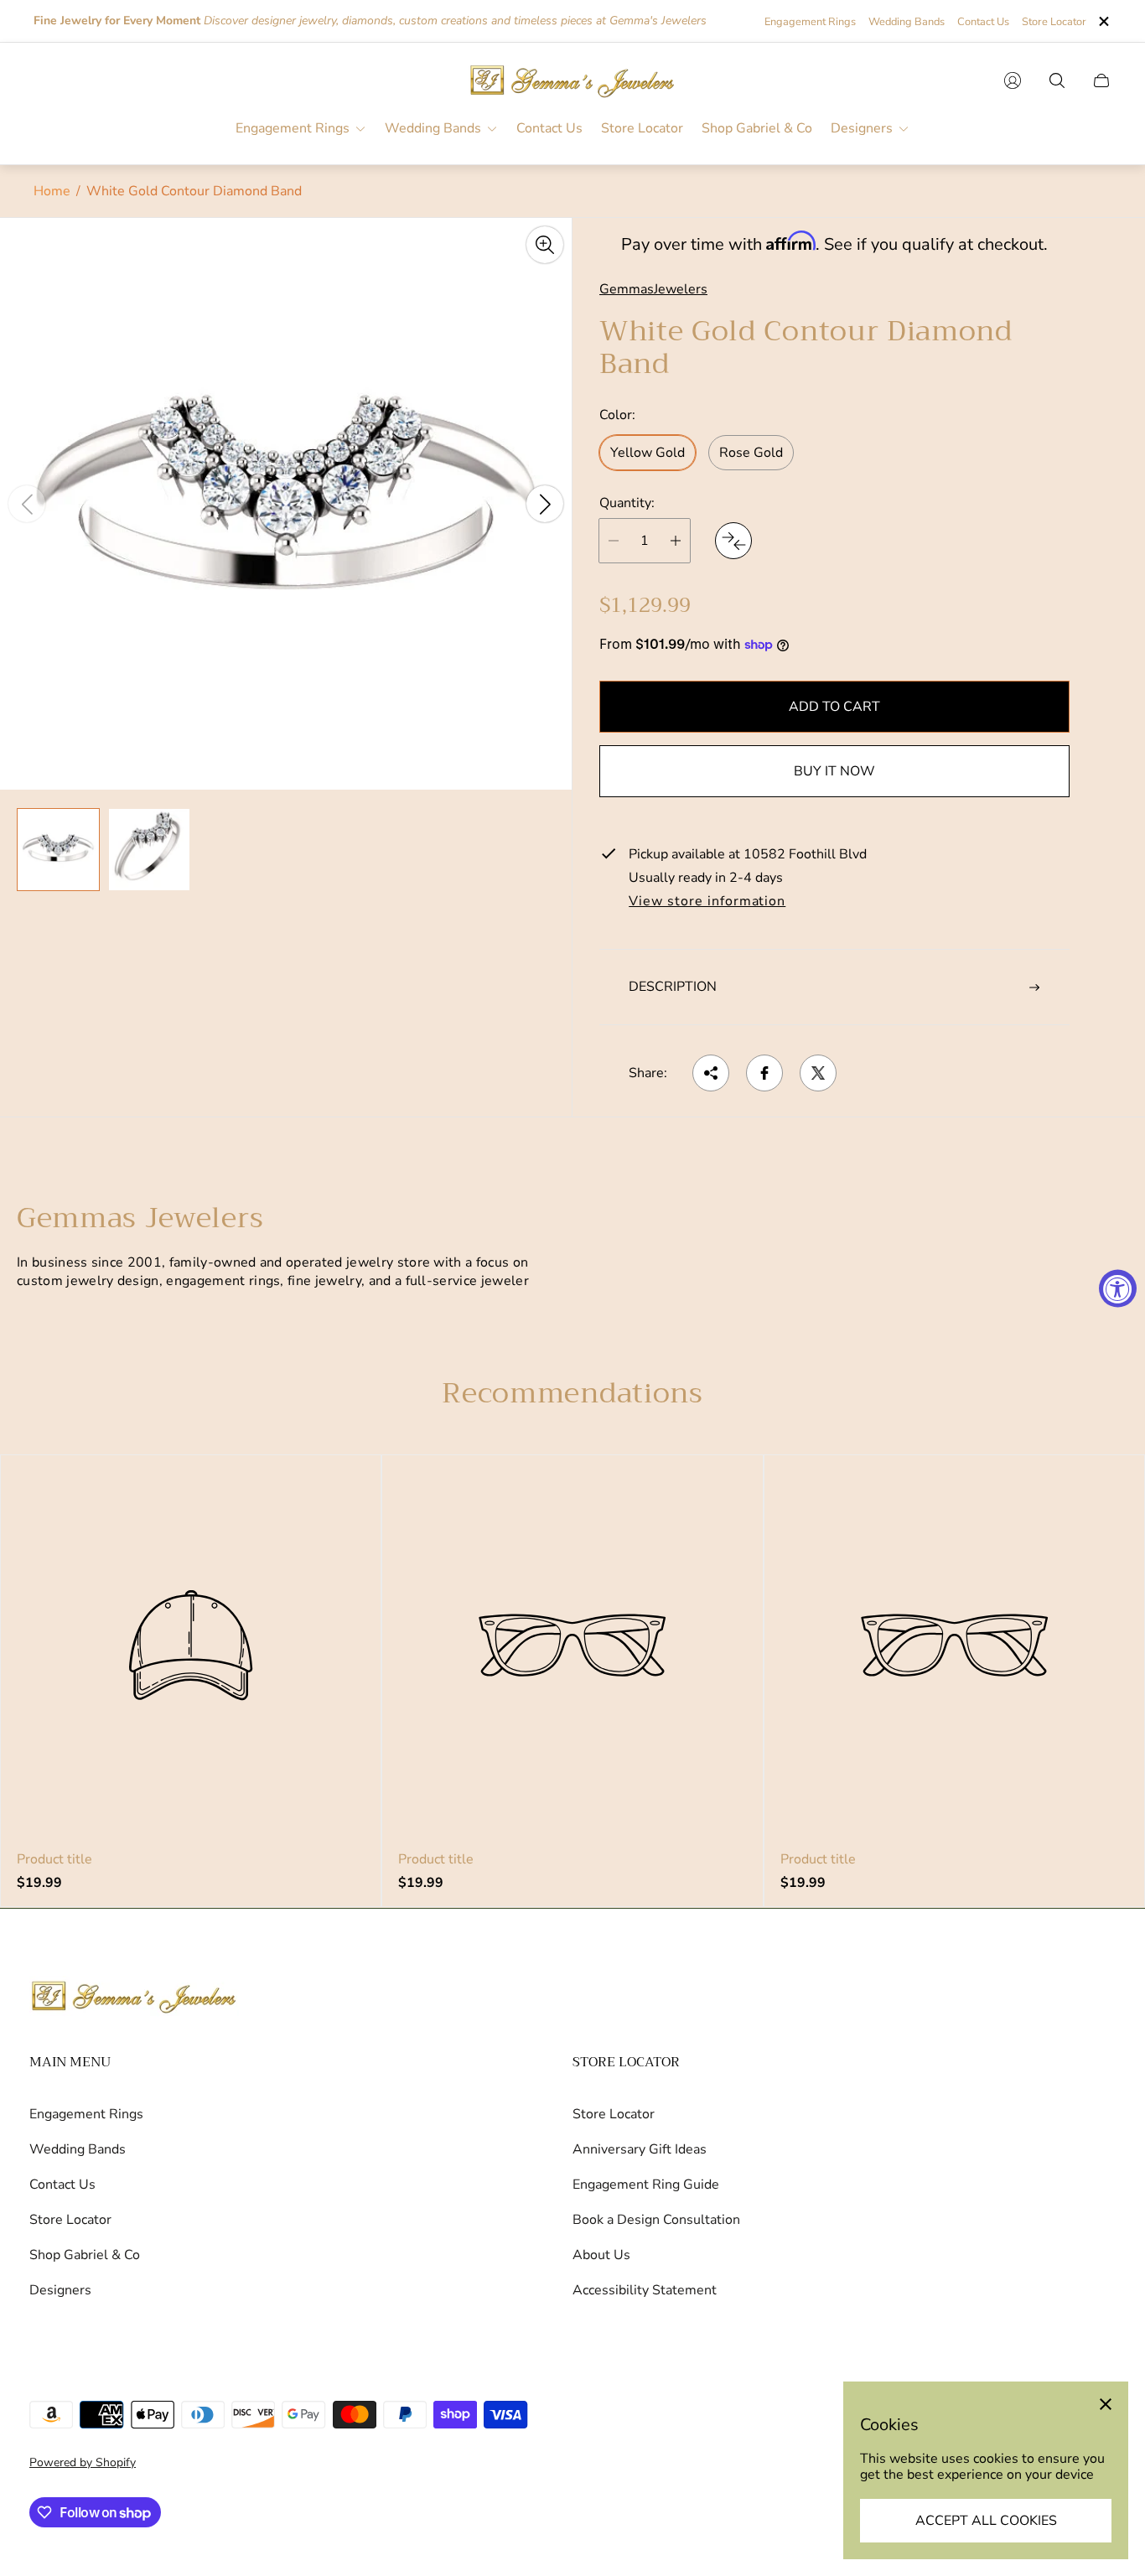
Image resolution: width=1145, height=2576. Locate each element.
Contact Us (983, 22)
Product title (54, 1859)
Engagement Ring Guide (646, 2185)
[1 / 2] (58, 850)
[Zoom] (545, 245)
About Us (601, 2255)
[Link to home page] (134, 1998)
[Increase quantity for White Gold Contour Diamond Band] (676, 541)
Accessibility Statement (645, 2290)
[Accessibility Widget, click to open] (1118, 1288)
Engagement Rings (810, 22)
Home (52, 191)
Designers (60, 2290)
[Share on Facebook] (764, 1073)
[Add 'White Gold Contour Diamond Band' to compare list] (733, 541)
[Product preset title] (191, 1645)
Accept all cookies (986, 2521)
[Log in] (1013, 80)
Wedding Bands (907, 22)
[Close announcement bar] (1103, 21)
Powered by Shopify (83, 2462)
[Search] (1057, 80)
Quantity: (627, 503)
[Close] (1106, 2404)
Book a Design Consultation (656, 2220)
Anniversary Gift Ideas (640, 2149)
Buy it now (834, 771)
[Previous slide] (27, 504)
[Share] (711, 1073)
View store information (707, 902)
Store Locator (1054, 22)
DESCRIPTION (673, 987)
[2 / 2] (150, 850)
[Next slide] (545, 504)
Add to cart (834, 707)
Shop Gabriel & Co (85, 2255)
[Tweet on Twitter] (818, 1073)
